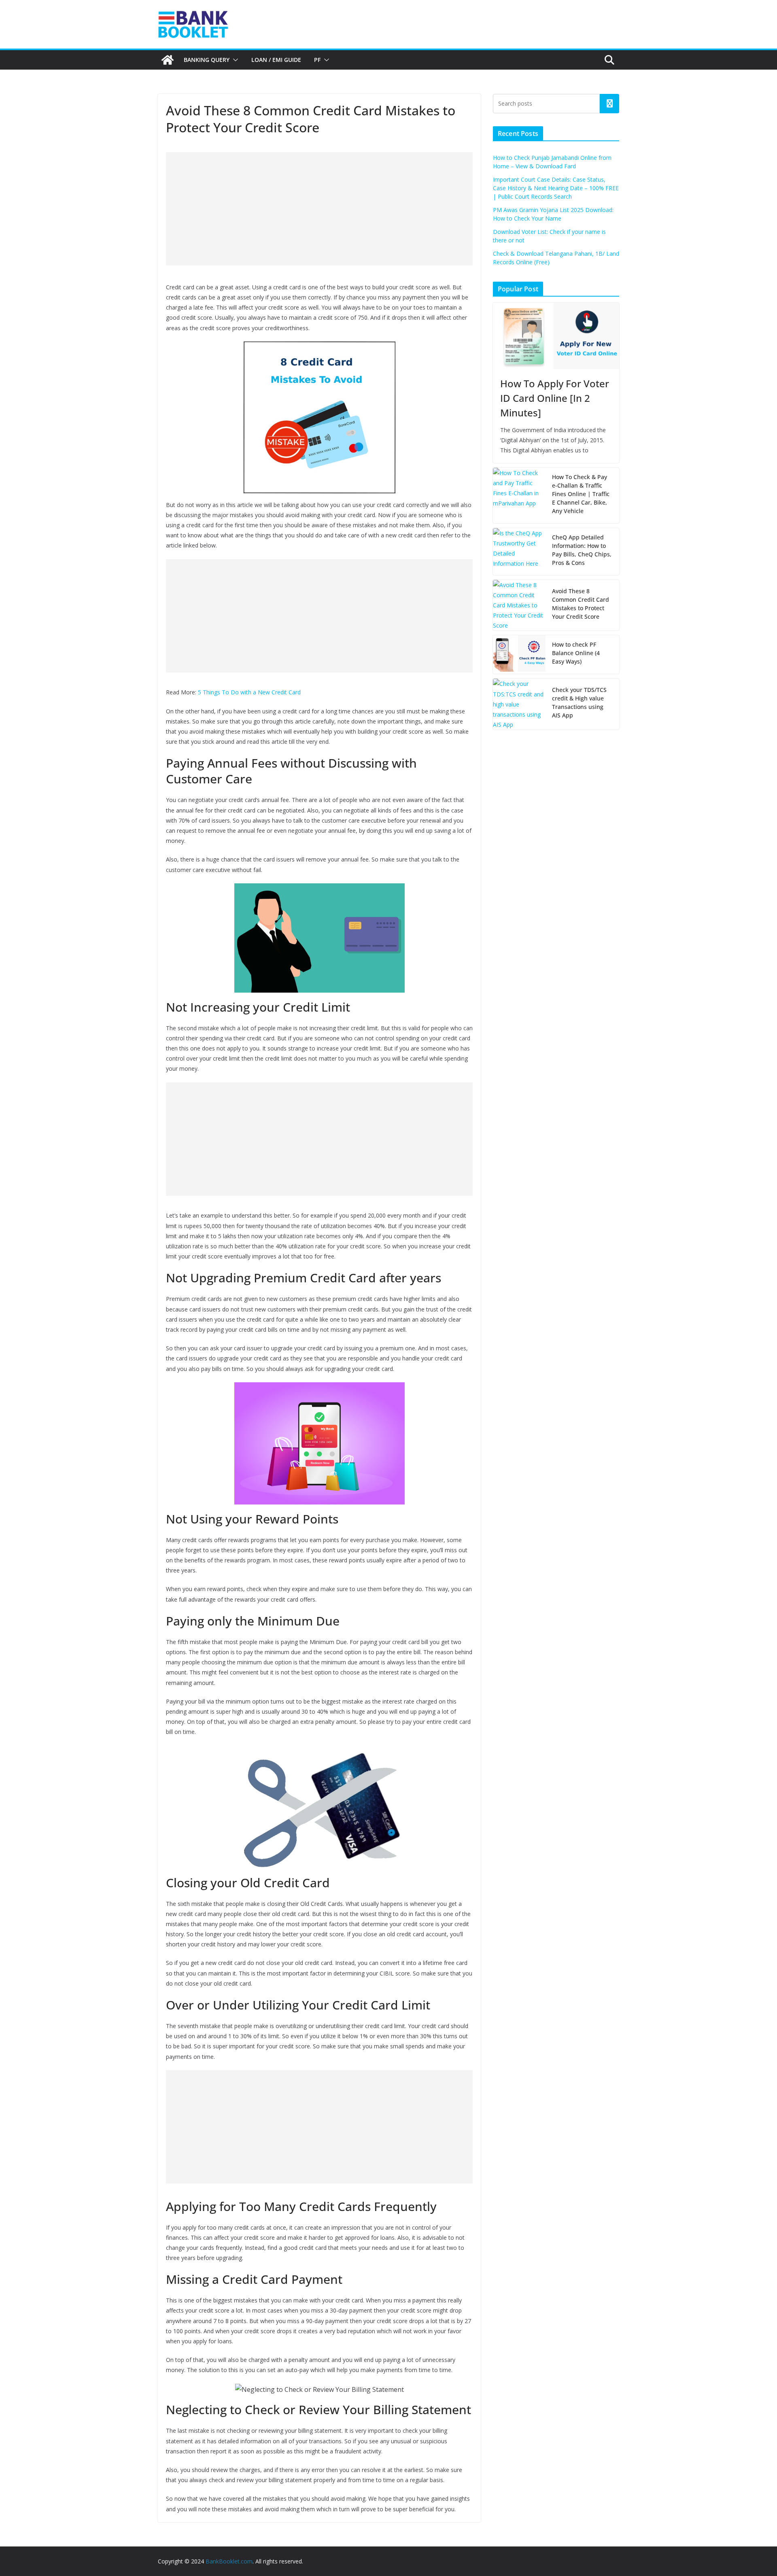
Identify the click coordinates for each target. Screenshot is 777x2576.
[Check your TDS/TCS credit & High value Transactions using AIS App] (519, 704)
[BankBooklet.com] (168, 60)
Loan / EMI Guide (276, 60)
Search (609, 104)
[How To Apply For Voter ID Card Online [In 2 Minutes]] (556, 336)
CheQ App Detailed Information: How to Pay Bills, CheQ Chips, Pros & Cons (582, 550)
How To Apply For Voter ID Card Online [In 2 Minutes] (555, 398)
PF (317, 60)
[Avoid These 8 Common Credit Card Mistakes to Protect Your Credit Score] (519, 605)
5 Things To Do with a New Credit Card (249, 692)
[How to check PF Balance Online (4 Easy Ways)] (519, 655)
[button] (234, 60)
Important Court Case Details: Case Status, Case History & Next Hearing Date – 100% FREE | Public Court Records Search (556, 188)
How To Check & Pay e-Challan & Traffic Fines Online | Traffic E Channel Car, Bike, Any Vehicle (581, 494)
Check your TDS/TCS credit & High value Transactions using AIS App (579, 702)
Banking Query (207, 60)
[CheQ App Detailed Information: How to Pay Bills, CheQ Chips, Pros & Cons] (519, 552)
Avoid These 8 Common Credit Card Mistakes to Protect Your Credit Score (581, 604)
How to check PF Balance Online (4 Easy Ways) (576, 653)
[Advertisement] (319, 209)
